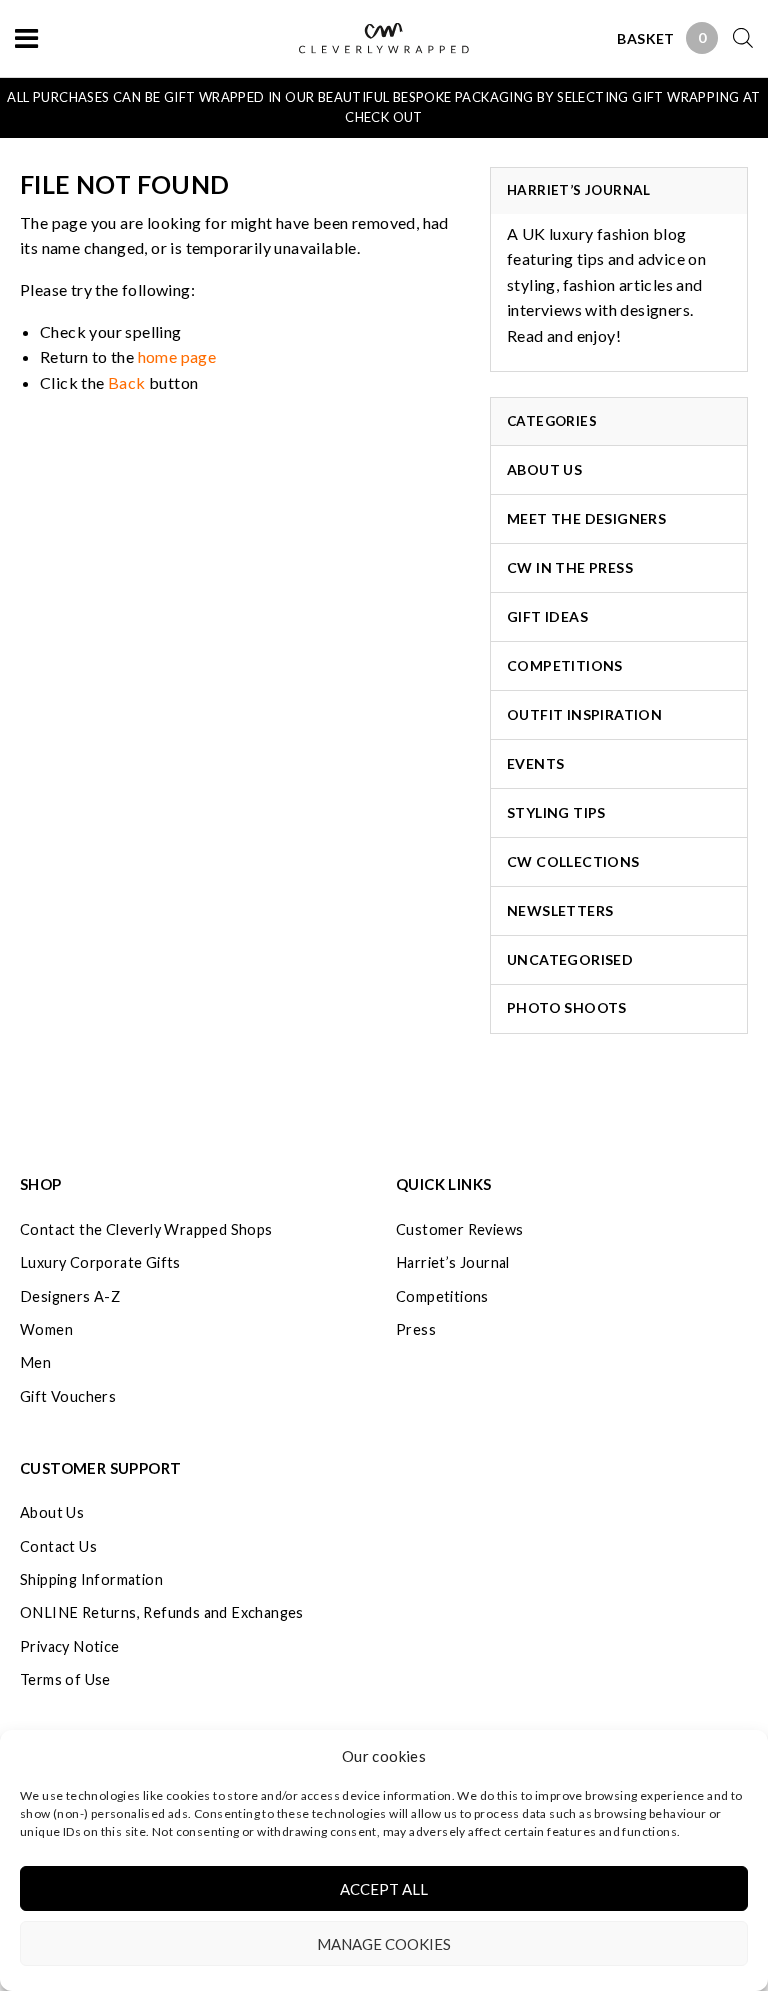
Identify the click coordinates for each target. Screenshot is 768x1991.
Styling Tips (556, 812)
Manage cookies (384, 1944)
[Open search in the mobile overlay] (735, 37)
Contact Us (58, 1546)
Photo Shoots (567, 1007)
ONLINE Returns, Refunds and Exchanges (162, 1612)
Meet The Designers (586, 518)
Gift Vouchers (68, 1396)
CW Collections (573, 861)
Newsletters (560, 910)
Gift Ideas (547, 616)
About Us (544, 469)
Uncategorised (570, 959)
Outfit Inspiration (584, 714)
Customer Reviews (459, 1229)
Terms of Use (65, 1679)
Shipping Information (91, 1579)
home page (177, 356)
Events (535, 763)
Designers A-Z (70, 1296)
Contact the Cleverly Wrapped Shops (146, 1229)
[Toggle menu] (26, 37)
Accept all (384, 1889)
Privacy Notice (70, 1646)
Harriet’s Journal (453, 1262)
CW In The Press (570, 567)
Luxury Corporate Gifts (100, 1262)
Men (35, 1362)
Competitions (565, 665)
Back (127, 382)
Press (416, 1329)
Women (46, 1329)
